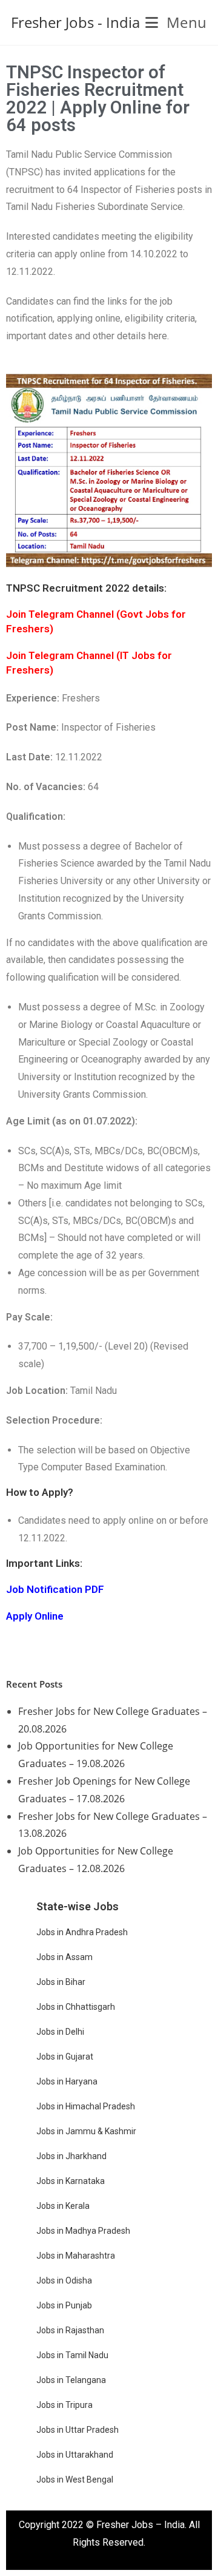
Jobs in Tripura (64, 2405)
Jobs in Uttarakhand (75, 2455)
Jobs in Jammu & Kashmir (86, 2131)
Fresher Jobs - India (75, 22)
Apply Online (35, 1616)
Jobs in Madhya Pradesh (83, 2231)
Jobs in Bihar (61, 1982)
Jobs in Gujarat (65, 2057)
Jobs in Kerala (63, 2206)
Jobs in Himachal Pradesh (86, 2106)
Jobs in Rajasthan (70, 2330)
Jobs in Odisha (64, 2280)
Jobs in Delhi (60, 2032)
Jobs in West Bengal (75, 2480)
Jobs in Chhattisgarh (76, 2007)
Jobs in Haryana (67, 2081)
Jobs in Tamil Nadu (72, 2355)
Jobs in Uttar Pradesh (78, 2430)
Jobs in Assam (64, 1957)
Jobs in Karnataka (71, 2181)
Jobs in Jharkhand (71, 2156)
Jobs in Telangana (71, 2380)
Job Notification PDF (55, 1589)
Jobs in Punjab (64, 2305)
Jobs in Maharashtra (76, 2256)
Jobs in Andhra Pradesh (82, 1932)
